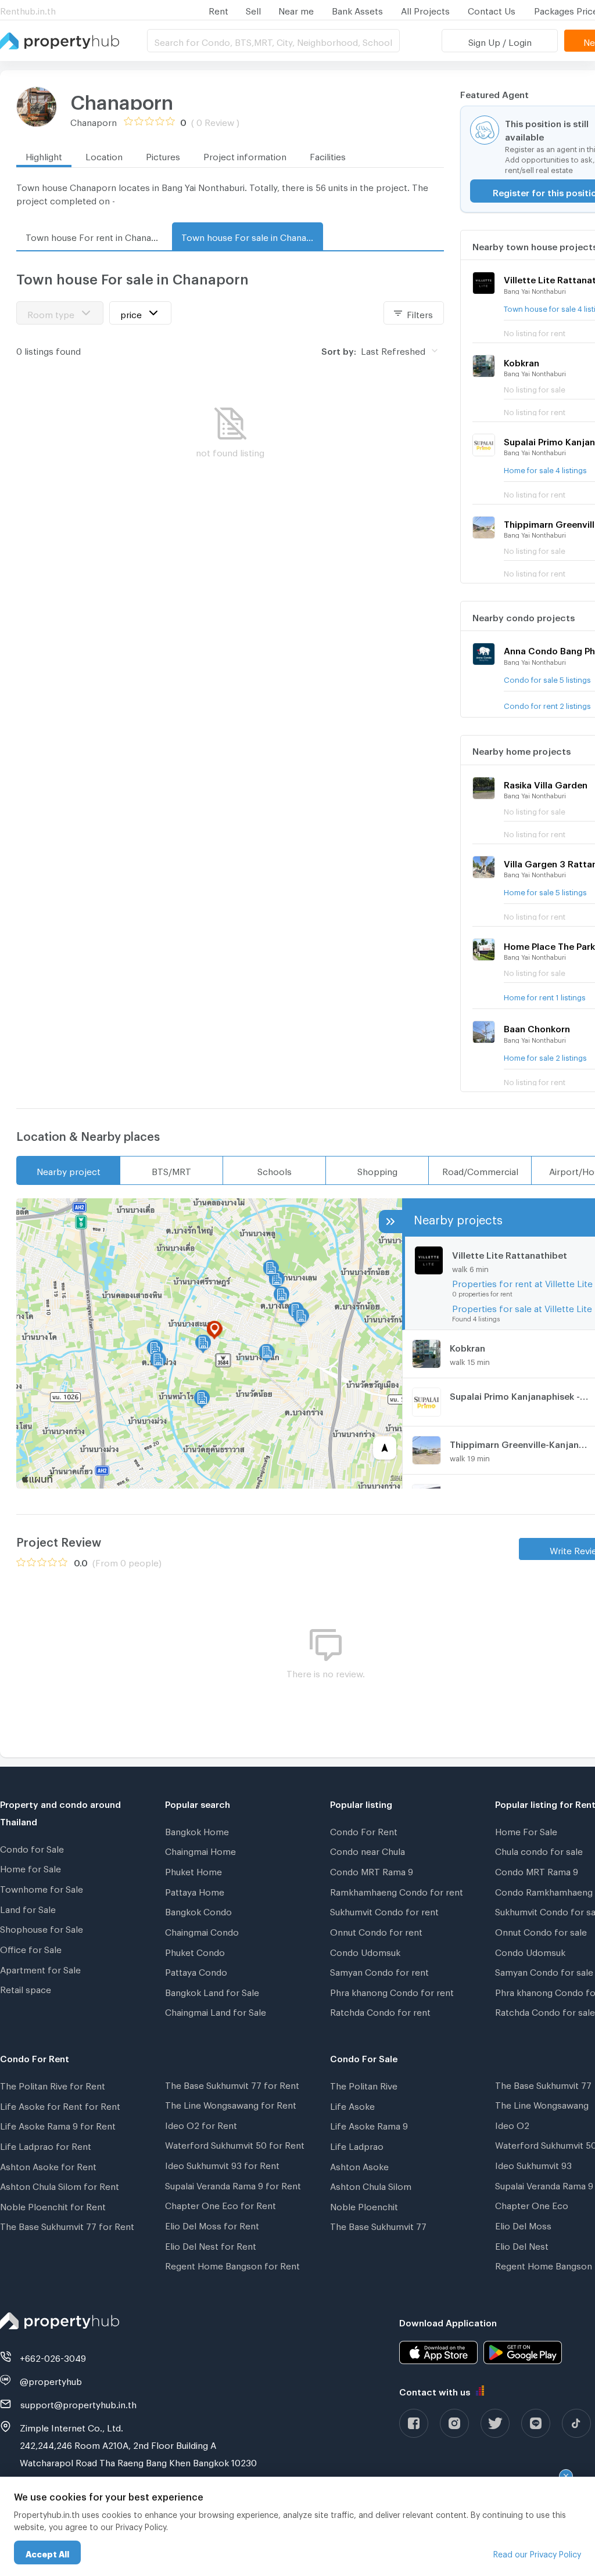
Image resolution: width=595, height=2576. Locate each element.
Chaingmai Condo (202, 1930)
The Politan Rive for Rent (53, 2084)
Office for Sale (31, 1948)
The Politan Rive (364, 2084)
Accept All (47, 2552)
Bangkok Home (197, 1830)
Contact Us (492, 9)
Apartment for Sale (40, 1968)
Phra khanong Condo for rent (392, 1991)
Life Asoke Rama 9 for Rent (58, 2124)
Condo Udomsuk (365, 1951)
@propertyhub (51, 2380)
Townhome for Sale (42, 1887)
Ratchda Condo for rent (380, 2011)
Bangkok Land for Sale (212, 1991)
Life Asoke (352, 2105)
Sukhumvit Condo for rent (384, 1910)
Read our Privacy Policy (537, 2552)
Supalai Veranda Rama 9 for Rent (233, 2184)
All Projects (425, 9)
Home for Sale (31, 1867)
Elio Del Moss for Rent (212, 2224)
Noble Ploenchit (364, 2205)
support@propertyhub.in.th (78, 2403)
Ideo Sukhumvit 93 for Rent (222, 2164)
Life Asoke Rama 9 (369, 2124)
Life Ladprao (357, 2145)
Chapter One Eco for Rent (221, 2204)
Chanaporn (122, 98)
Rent (218, 9)
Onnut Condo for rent (376, 1930)
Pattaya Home (195, 1890)
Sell (253, 9)
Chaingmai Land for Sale (216, 2011)
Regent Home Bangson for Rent (232, 2264)
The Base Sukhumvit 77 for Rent (67, 2225)
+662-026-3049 (53, 2357)
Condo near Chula (368, 1850)
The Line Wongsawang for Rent (231, 2103)
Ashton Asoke (359, 2165)
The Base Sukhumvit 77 (378, 2225)
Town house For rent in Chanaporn (96, 236)
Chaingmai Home (200, 1850)
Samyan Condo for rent (379, 1970)
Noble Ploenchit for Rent (53, 2205)
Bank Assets (357, 9)
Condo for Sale (32, 1847)
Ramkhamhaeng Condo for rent (397, 1890)
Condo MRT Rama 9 (372, 1870)
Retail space (26, 1988)
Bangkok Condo (198, 1910)
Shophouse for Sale (42, 1928)
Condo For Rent (364, 1830)
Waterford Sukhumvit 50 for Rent (235, 2143)
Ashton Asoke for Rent (48, 2165)
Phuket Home (193, 1870)
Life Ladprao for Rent (46, 2145)
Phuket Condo (195, 1951)
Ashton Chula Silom (371, 2185)
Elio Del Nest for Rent (211, 2244)
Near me (296, 9)
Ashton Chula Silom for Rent (60, 2185)
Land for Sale (28, 1908)
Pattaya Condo (196, 1970)
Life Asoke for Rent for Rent (60, 2105)
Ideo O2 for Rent (201, 2124)
